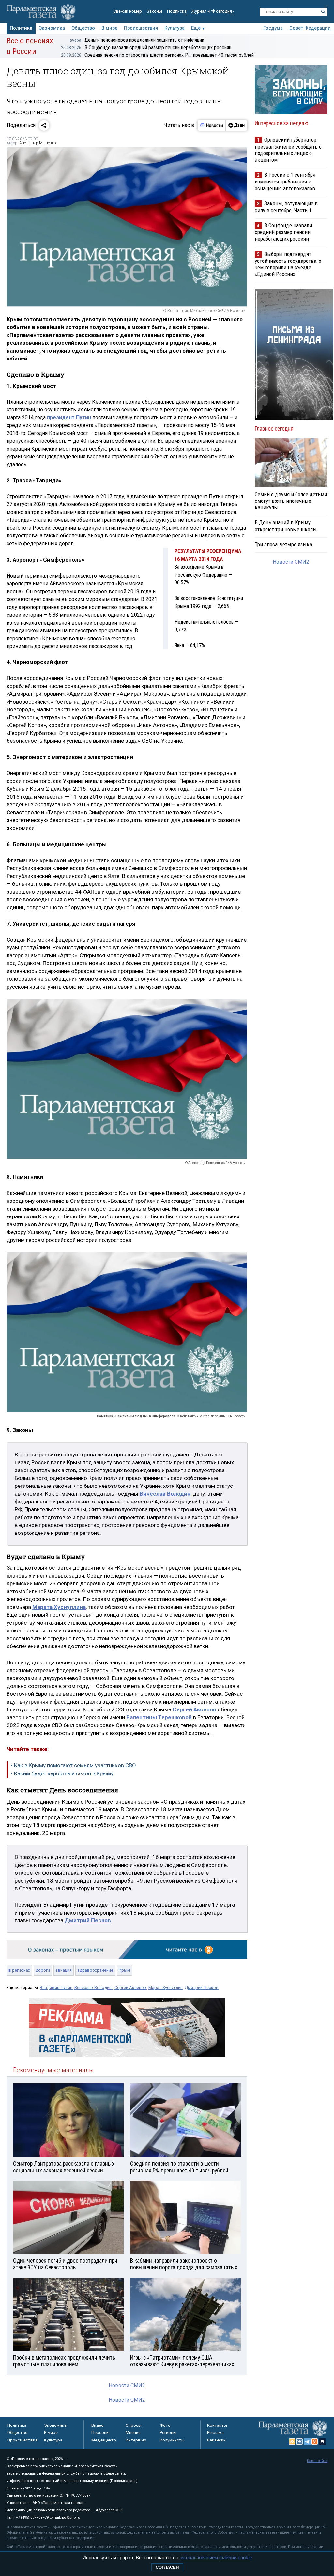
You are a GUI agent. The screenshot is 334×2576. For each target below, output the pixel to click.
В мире (109, 28)
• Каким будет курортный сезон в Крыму (62, 1773)
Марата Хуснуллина (59, 1607)
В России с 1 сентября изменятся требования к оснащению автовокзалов (285, 181)
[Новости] (212, 125)
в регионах (19, 1970)
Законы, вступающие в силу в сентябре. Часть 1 (286, 207)
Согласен (167, 2567)
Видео (98, 2425)
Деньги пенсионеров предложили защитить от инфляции (137, 40)
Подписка (177, 11)
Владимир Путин (56, 1988)
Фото (165, 2425)
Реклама (215, 2433)
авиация (64, 1970)
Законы (154, 11)
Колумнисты (172, 2440)
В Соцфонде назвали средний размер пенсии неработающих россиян (146, 48)
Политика (21, 28)
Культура (175, 28)
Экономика (52, 28)
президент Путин (69, 417)
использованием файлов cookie (216, 2558)
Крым (124, 1970)
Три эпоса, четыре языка (283, 544)
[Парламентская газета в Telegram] (307, 2441)
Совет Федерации (310, 28)
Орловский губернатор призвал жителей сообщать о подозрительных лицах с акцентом (288, 150)
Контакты (217, 2425)
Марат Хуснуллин (166, 1988)
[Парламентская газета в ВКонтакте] (300, 2441)
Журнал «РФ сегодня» (213, 11)
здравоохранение (95, 1970)
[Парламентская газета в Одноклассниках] (315, 2441)
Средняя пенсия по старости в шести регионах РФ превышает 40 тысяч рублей (157, 55)
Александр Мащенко (38, 143)
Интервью (136, 2440)
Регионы (168, 2433)
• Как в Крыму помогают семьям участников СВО (74, 1765)
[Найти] (323, 12)
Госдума (273, 28)
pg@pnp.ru (71, 2517)
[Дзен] (236, 125)
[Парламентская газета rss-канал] (292, 2441)
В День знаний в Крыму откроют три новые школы (286, 526)
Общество (83, 28)
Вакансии (216, 2440)
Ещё (196, 28)
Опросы (134, 2425)
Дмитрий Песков (202, 1988)
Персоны (100, 2433)
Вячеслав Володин (93, 1988)
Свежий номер (128, 11)
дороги (43, 1970)
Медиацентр (104, 2440)
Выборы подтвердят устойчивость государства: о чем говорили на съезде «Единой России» (288, 264)
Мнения (133, 2433)
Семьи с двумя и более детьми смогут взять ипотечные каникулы (291, 501)
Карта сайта (317, 2461)
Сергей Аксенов (130, 1988)
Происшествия (141, 28)
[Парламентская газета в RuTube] (322, 2441)
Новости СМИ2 (127, 2385)
